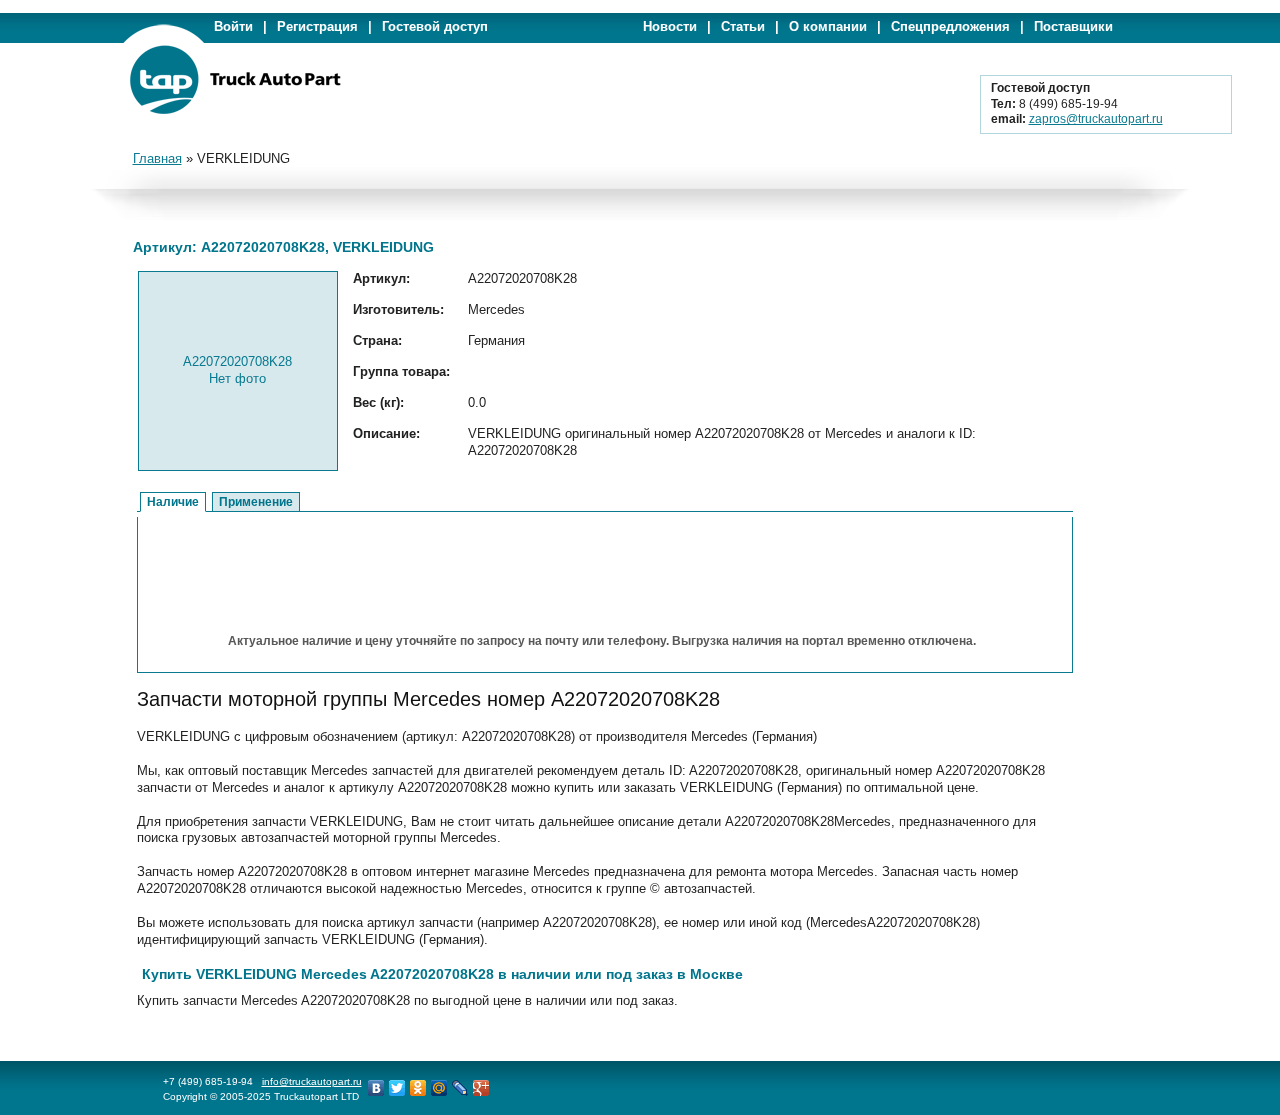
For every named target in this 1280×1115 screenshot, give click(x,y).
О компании (828, 26)
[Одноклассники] (418, 1088)
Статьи (743, 26)
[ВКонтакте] (376, 1088)
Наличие (173, 502)
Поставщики (1073, 26)
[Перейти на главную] (235, 110)
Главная (157, 158)
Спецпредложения (950, 26)
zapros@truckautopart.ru (1096, 119)
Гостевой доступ (435, 26)
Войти (233, 26)
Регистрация (317, 26)
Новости (670, 26)
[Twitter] (397, 1088)
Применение (256, 502)
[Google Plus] (481, 1088)
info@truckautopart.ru (312, 1081)
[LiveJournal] (460, 1088)
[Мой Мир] (439, 1088)
